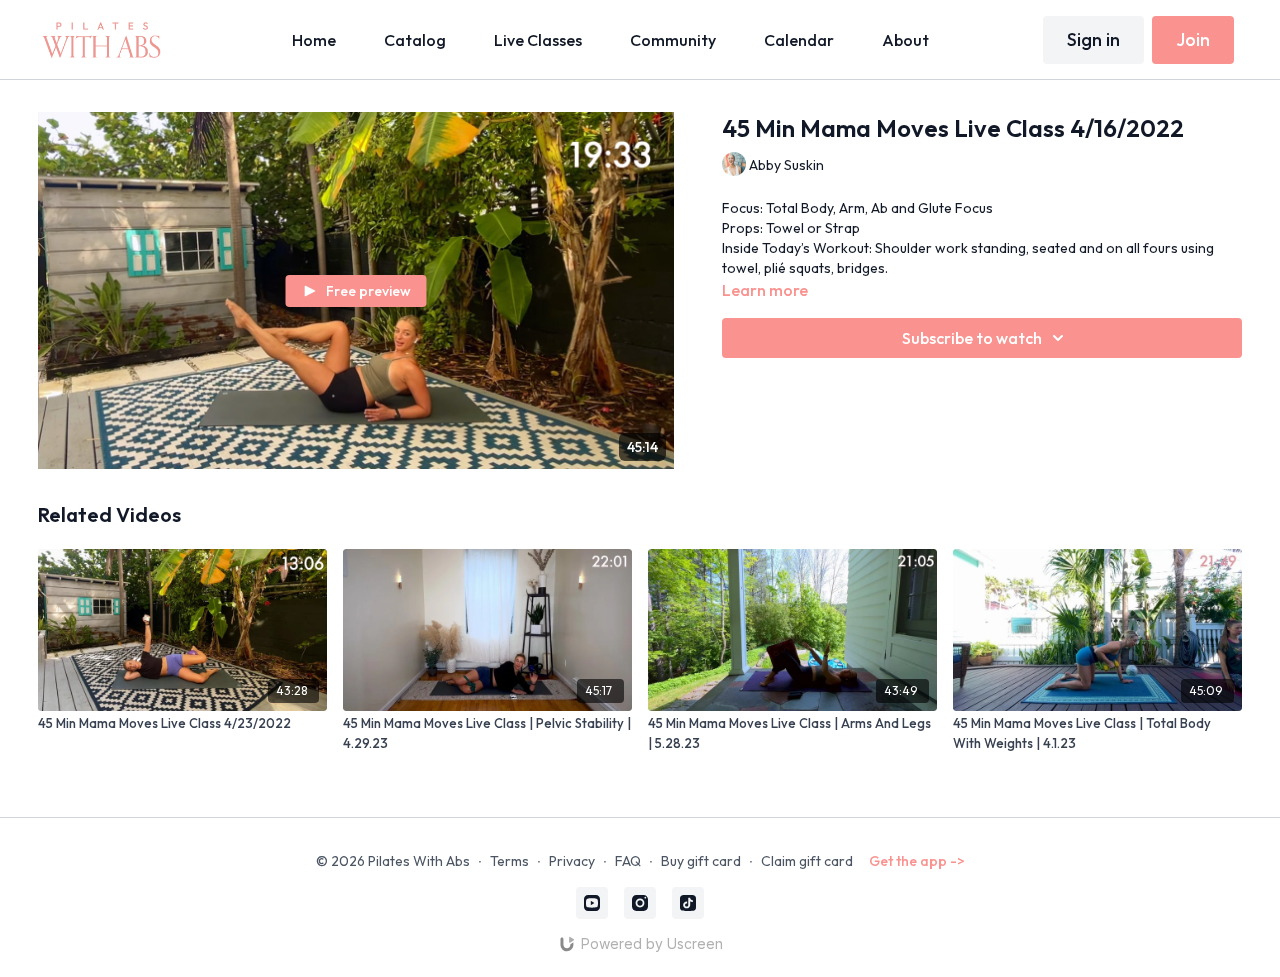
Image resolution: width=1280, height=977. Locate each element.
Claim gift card (807, 861)
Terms (509, 861)
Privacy (572, 861)
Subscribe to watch (972, 338)
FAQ (628, 861)
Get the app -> (917, 861)
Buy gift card (701, 861)
